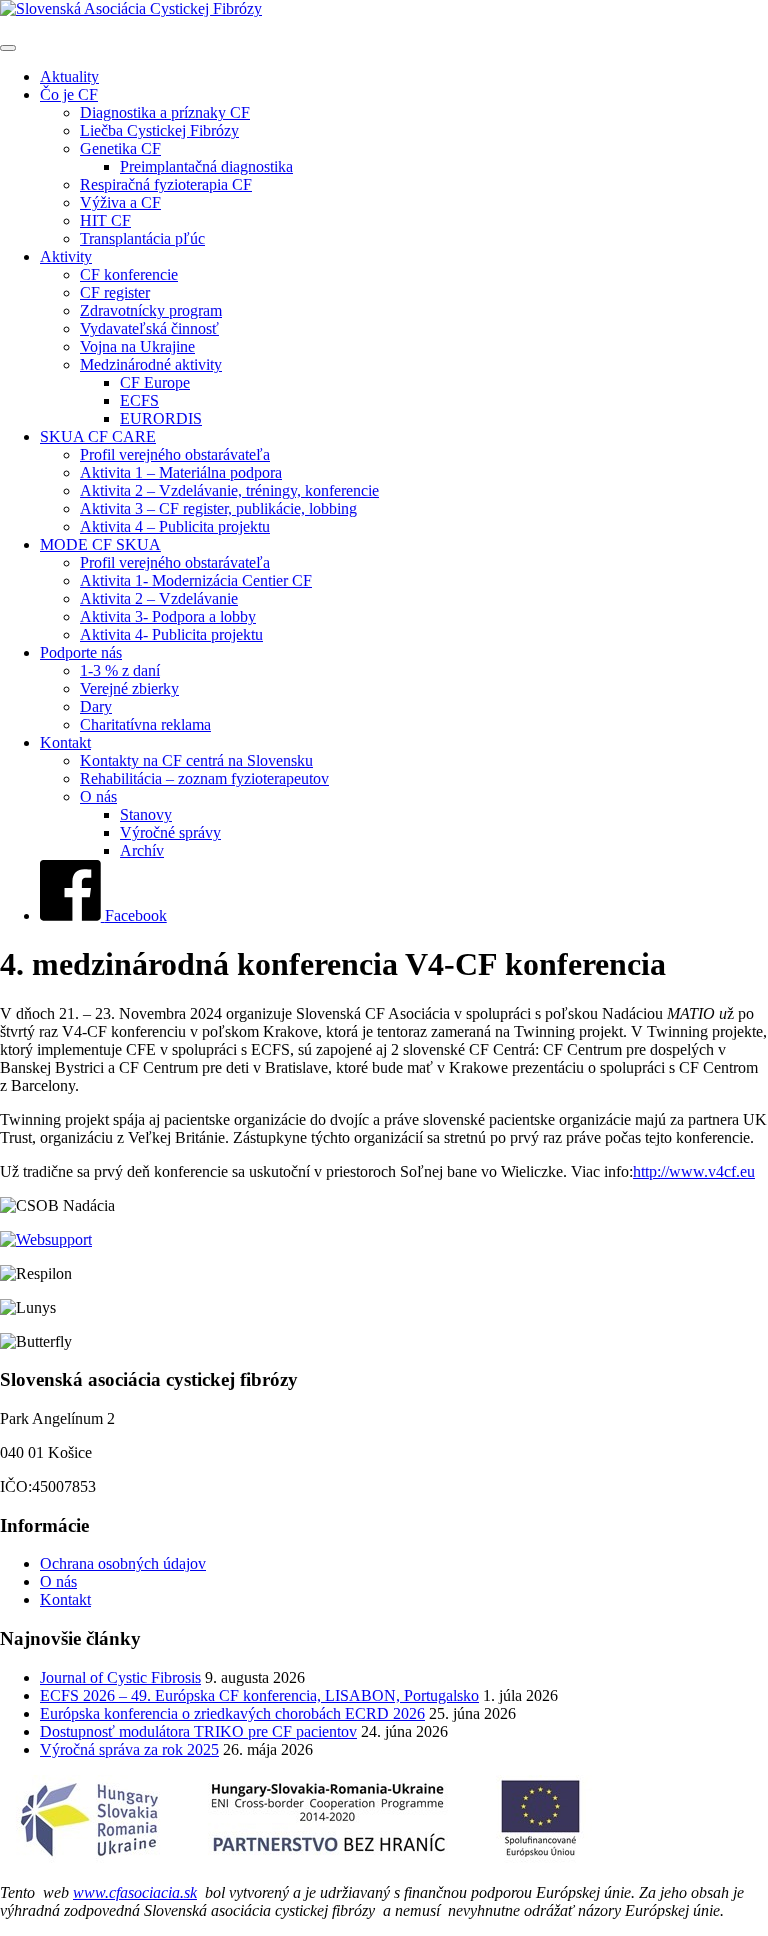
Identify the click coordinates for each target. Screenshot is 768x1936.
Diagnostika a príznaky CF (165, 112)
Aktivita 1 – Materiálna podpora (181, 472)
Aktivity (66, 256)
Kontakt (65, 742)
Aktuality (69, 76)
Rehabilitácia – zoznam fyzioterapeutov (204, 778)
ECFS (139, 400)
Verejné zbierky (129, 688)
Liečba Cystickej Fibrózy (159, 130)
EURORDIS (161, 418)
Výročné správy (170, 832)
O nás (98, 796)
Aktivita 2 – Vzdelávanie (159, 598)
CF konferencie (129, 274)
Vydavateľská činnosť (149, 328)
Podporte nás (81, 652)
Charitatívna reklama (145, 724)
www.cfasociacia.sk (135, 1892)
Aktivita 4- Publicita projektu (171, 634)
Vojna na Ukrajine (137, 346)
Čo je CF (69, 94)
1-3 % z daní (120, 670)
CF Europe (155, 382)
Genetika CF (120, 148)
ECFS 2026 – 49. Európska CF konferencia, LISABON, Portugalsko (259, 1695)
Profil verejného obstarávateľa (175, 454)
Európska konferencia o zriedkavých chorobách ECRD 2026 (232, 1713)
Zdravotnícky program (151, 310)
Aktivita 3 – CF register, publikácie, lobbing (218, 508)
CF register (115, 292)
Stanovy (146, 814)
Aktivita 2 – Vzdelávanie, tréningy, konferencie (229, 490)
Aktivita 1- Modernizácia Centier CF (196, 580)
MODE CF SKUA (100, 544)
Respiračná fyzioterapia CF (166, 184)
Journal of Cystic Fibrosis (120, 1677)
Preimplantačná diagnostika (206, 166)
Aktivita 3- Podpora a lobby (168, 616)
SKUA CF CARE (98, 436)
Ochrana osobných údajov (123, 1563)
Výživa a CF (120, 202)
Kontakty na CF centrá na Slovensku (196, 760)
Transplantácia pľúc (142, 238)
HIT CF (105, 220)
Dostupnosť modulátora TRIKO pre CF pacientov (198, 1731)
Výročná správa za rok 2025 (129, 1749)
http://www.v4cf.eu (694, 1171)
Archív (142, 850)
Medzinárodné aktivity (151, 364)
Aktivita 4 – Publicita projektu (175, 526)
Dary (96, 706)
